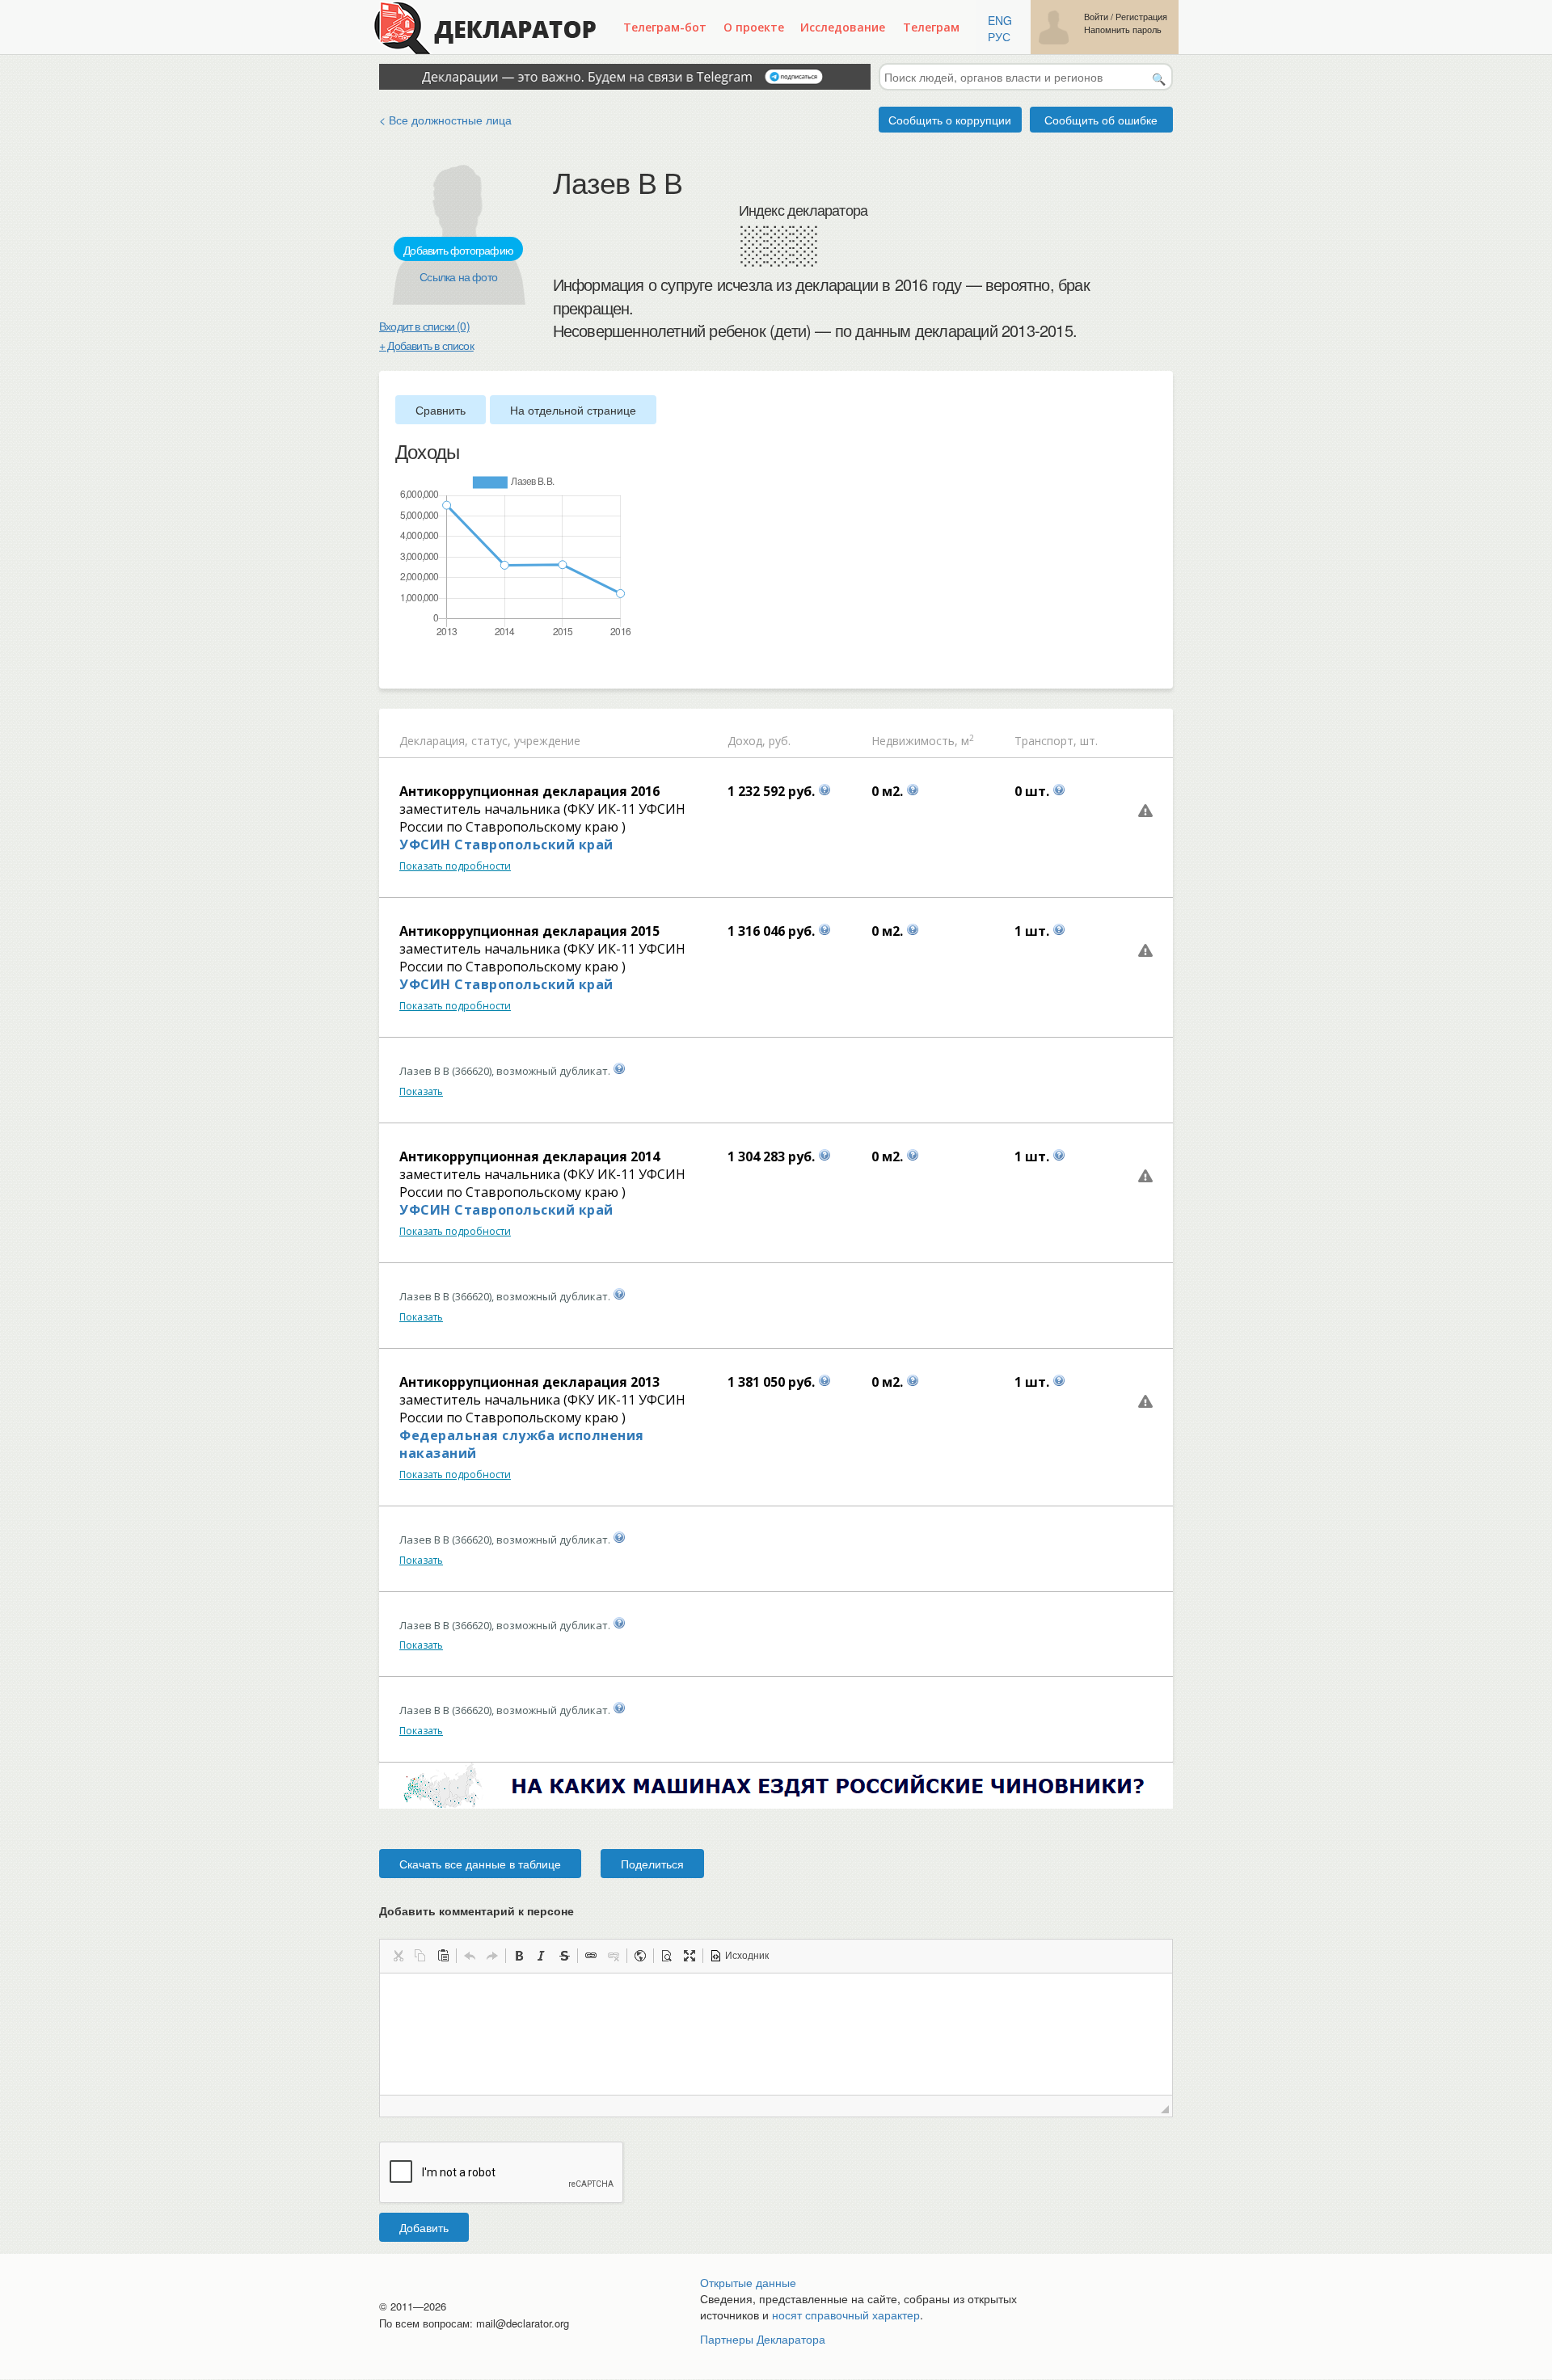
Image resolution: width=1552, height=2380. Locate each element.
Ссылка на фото (458, 276)
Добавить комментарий (477, 1910)
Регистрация (1141, 17)
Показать (421, 1091)
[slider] (403, 665)
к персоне (546, 1910)
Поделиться (652, 1864)
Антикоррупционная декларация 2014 (529, 1156)
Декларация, (434, 741)
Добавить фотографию (458, 250)
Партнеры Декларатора (763, 2339)
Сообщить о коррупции (950, 120)
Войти (1096, 17)
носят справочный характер (846, 2315)
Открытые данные (748, 2282)
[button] (398, 1956)
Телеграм (931, 27)
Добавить (424, 2227)
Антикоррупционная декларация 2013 (529, 1382)
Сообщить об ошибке (1101, 120)
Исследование (843, 27)
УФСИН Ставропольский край (506, 845)
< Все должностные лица (445, 120)
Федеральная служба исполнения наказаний (522, 1444)
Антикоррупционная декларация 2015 (529, 931)
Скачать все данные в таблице (480, 1864)
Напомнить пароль (1123, 29)
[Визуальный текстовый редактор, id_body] (776, 2034)
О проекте (754, 27)
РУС (999, 36)
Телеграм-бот (665, 27)
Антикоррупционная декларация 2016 (529, 791)
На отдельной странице (573, 410)
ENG (1000, 20)
